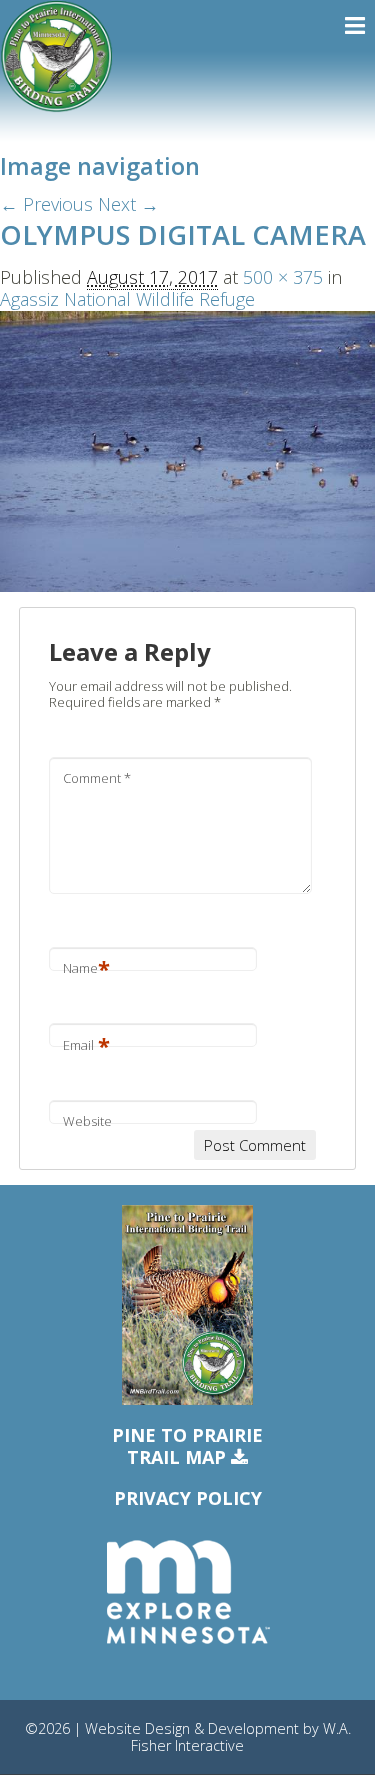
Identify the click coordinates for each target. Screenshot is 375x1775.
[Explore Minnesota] (188, 1593)
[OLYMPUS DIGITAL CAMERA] (187, 449)
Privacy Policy (188, 1498)
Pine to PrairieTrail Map (187, 1446)
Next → (128, 204)
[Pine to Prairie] (56, 56)
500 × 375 (283, 277)
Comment (97, 778)
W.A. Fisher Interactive (241, 1737)
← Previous (46, 204)
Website (87, 1121)
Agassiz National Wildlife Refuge (127, 299)
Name (86, 968)
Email (86, 1045)
